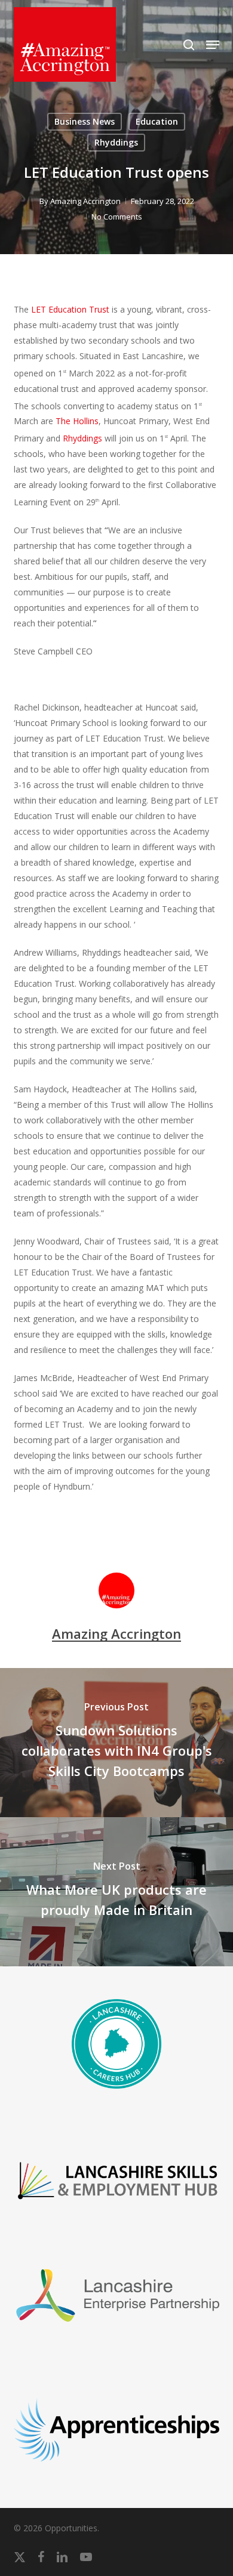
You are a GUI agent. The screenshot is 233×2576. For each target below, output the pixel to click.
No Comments (117, 217)
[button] (213, 45)
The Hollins (77, 421)
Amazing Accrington (85, 201)
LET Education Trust (70, 309)
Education (157, 121)
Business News (85, 121)
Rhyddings (116, 142)
